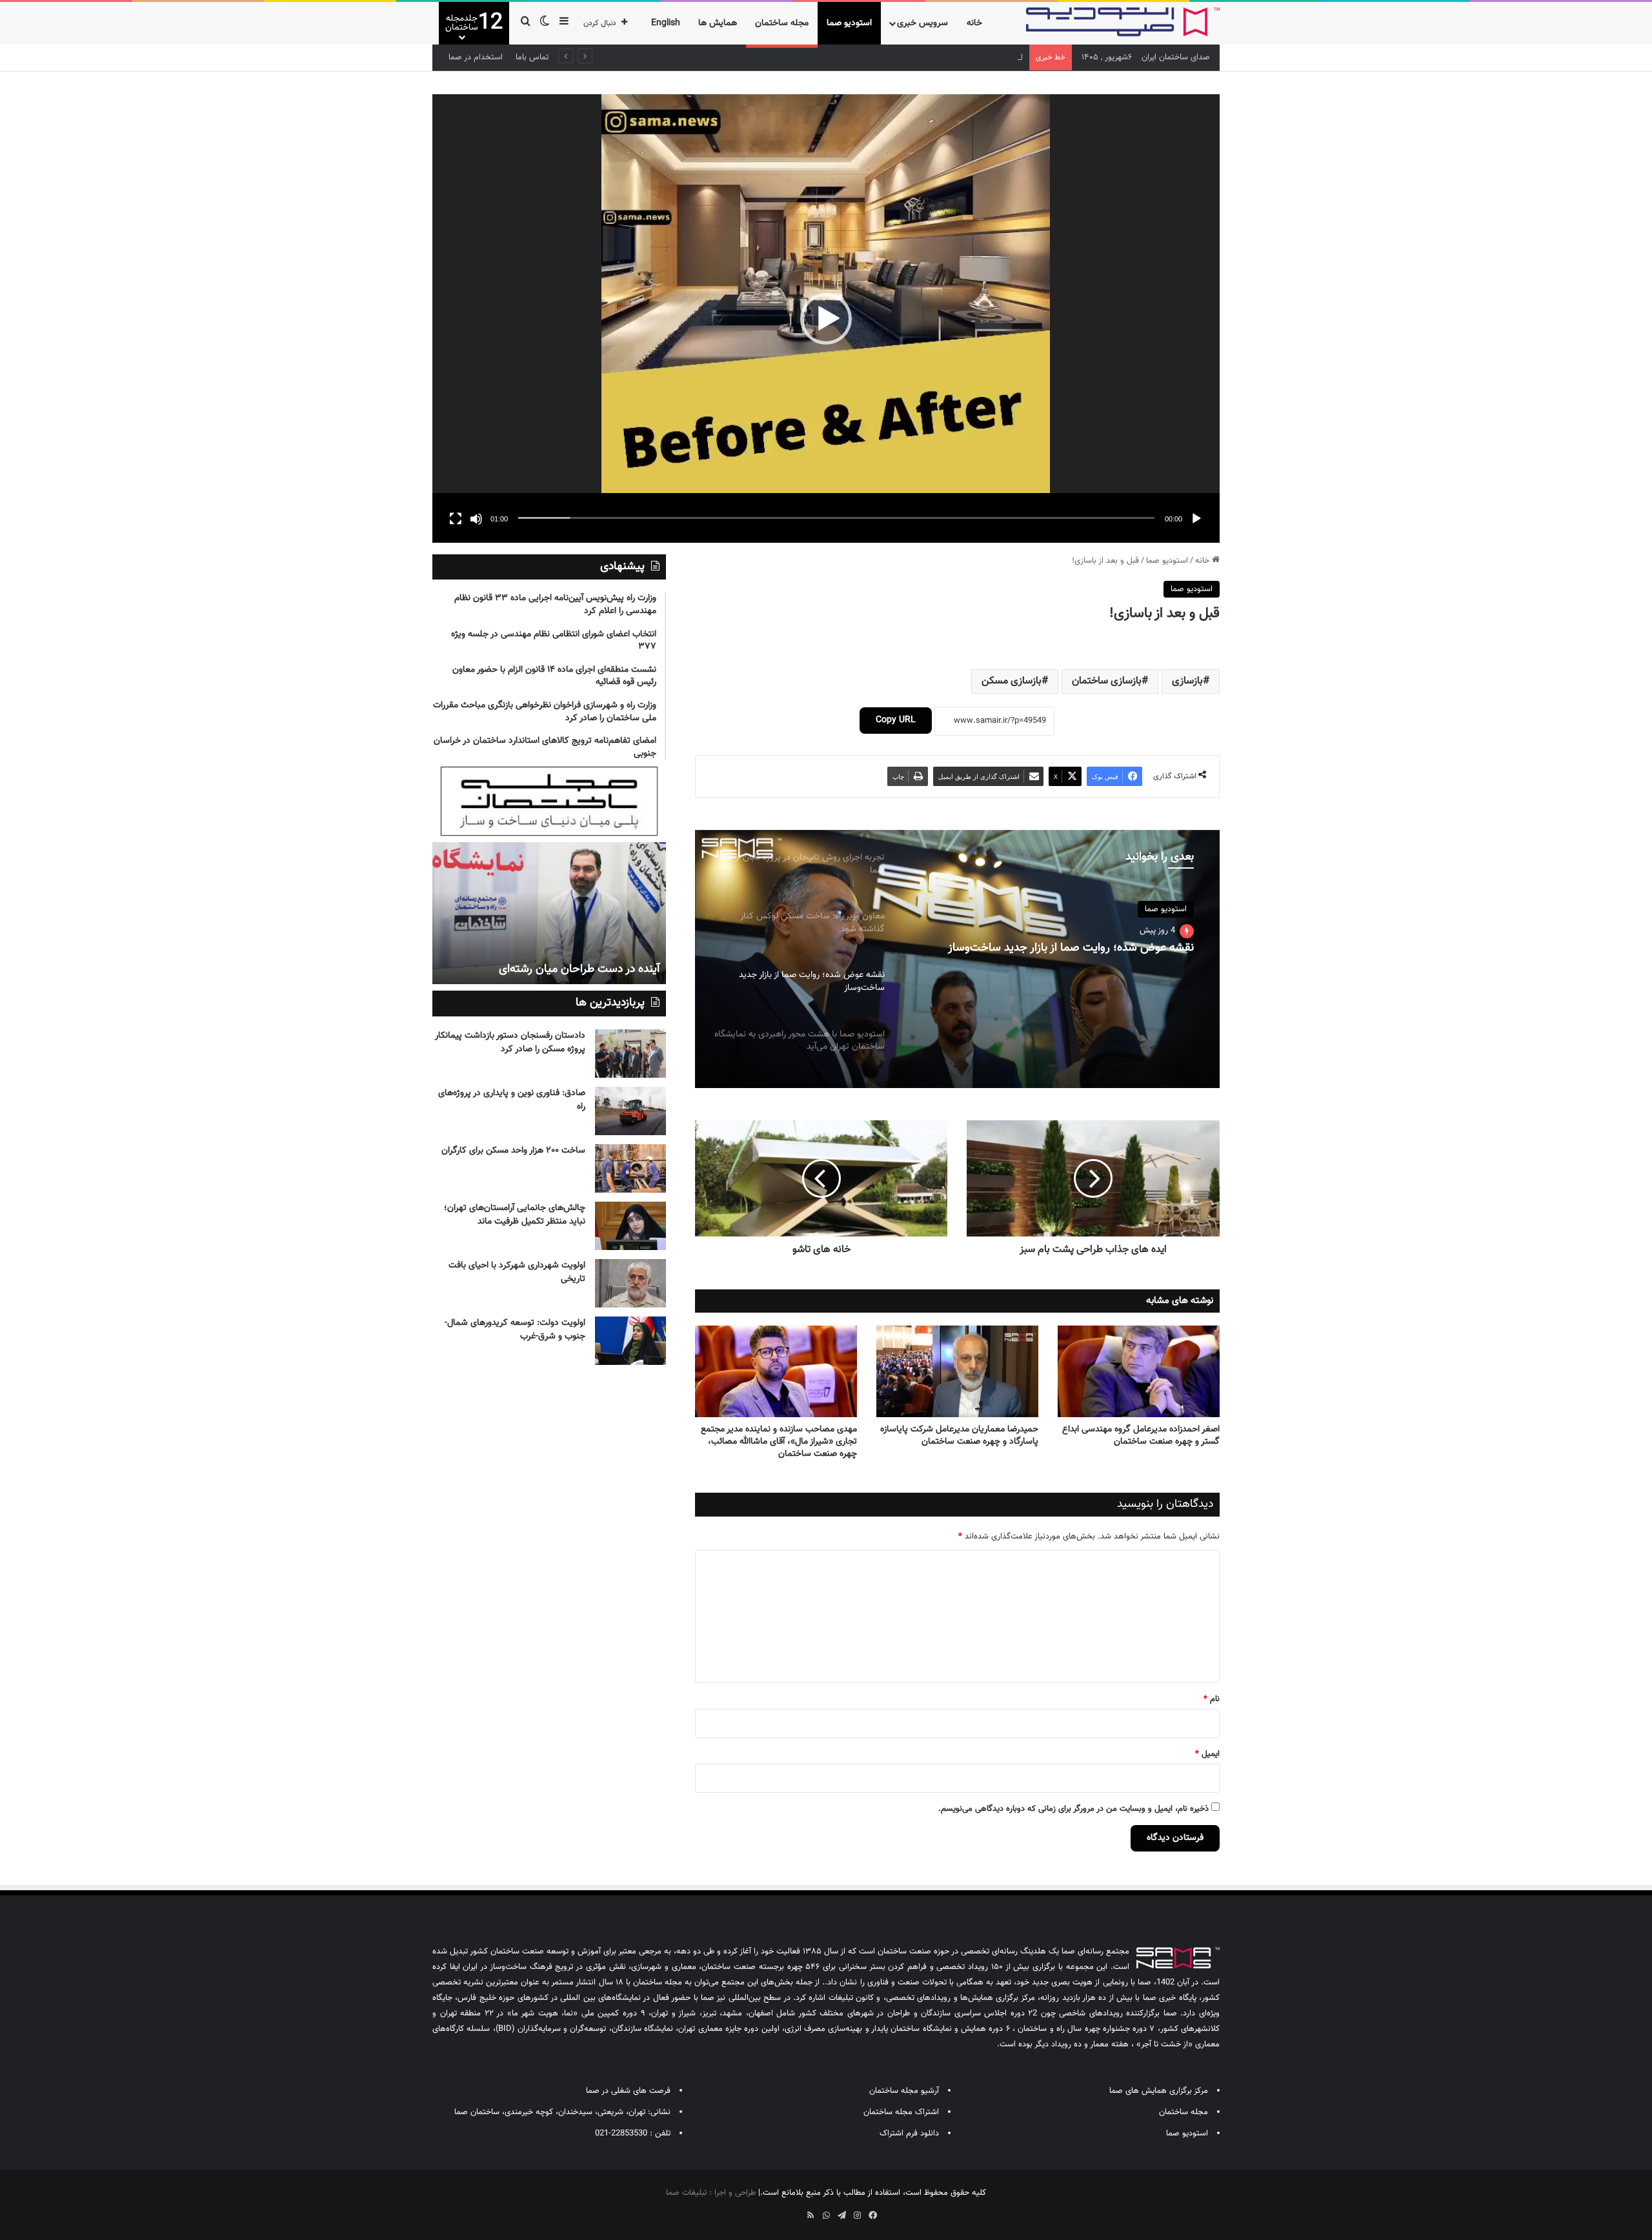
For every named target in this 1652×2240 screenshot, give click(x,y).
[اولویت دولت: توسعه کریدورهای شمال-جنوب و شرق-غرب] (630, 1341)
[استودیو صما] (1123, 22)
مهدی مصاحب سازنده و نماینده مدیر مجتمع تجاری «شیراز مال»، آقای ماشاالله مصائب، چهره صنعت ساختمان (779, 1442)
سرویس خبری (922, 23)
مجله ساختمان (782, 23)
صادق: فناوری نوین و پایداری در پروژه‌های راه (512, 1100)
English (666, 23)
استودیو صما (849, 23)
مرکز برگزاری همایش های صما (1159, 2091)
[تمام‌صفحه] (456, 519)
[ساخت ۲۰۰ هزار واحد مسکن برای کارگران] (630, 1168)
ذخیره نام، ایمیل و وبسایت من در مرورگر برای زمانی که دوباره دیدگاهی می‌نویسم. (1073, 1809)
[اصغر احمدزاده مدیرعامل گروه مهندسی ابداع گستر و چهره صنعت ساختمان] (1139, 1371)
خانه (974, 23)
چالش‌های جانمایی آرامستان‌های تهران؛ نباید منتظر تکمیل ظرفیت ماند (515, 1215)
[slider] (836, 518)
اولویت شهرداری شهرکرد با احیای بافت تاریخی (517, 1272)
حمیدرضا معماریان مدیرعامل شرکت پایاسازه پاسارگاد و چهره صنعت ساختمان (959, 1436)
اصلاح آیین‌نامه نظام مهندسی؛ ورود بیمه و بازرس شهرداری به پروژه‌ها (907, 57)
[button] (826, 319)
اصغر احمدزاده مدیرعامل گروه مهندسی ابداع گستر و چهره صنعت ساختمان (1141, 1436)
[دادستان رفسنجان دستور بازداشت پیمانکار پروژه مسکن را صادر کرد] (630, 1054)
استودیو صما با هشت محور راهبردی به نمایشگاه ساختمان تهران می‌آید (1061, 955)
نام (1212, 1699)
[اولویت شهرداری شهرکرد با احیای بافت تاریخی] (630, 1283)
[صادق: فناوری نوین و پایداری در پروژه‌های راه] (630, 1111)
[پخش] (1196, 519)
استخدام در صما (476, 57)
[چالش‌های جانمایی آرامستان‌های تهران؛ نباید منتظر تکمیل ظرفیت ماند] (630, 1226)
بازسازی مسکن (1012, 681)
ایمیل (1207, 1754)
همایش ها (718, 23)
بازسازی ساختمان (1107, 681)
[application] (826, 318)
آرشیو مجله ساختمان (904, 2091)
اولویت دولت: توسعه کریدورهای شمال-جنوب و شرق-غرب (515, 1330)
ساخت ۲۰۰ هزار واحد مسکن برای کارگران (513, 1151)
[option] (957, 959)
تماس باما (532, 57)
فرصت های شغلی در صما (628, 2091)
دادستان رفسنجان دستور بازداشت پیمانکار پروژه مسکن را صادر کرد (510, 1043)
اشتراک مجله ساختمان (901, 2112)
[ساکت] (476, 519)
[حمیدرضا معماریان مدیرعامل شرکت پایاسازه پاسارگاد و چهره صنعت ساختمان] (957, 1371)
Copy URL (896, 720)
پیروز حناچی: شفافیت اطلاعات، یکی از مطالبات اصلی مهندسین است (551, 961)
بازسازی (1187, 681)
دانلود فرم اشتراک (909, 2134)
